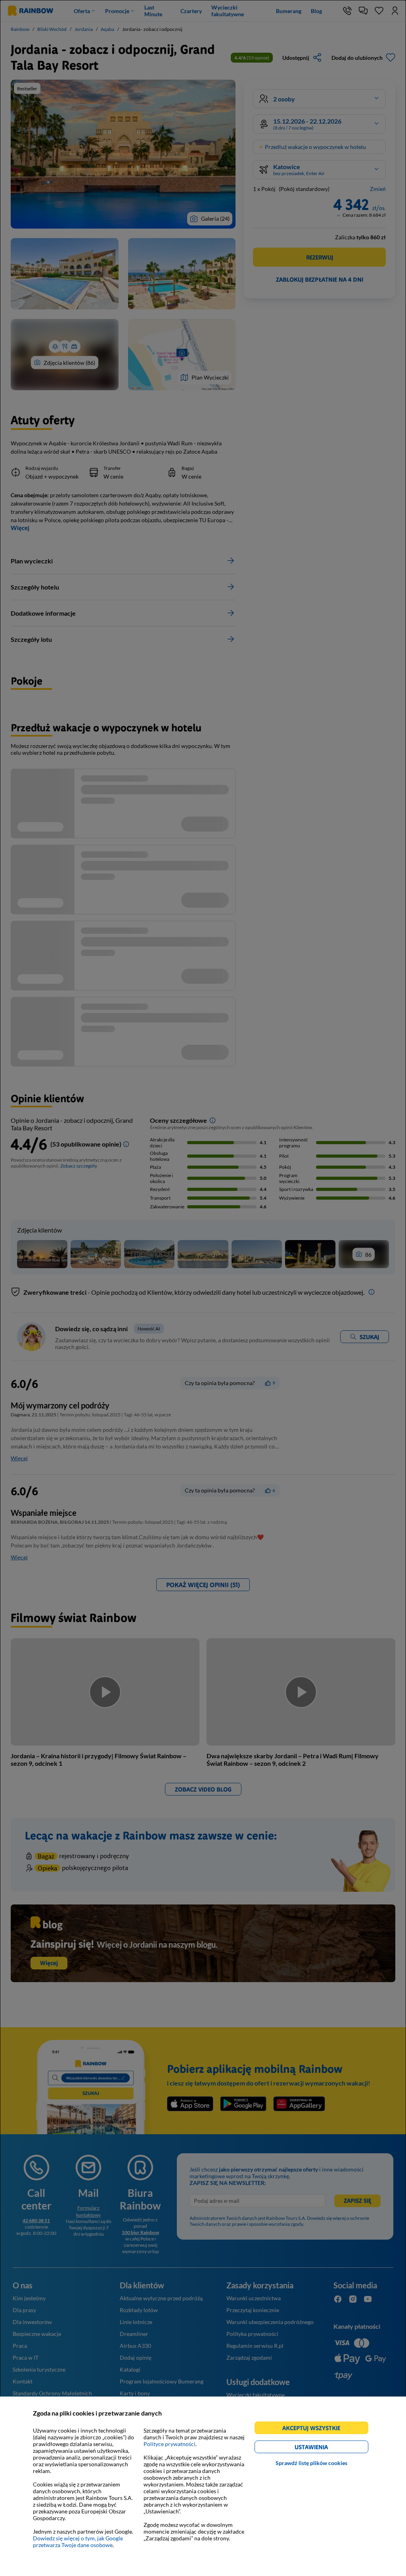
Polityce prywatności (169, 2444)
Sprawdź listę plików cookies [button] (311, 2463)
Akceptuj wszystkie (315, 2429)
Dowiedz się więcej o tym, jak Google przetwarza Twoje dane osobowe (78, 2542)
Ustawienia (325, 2448)
